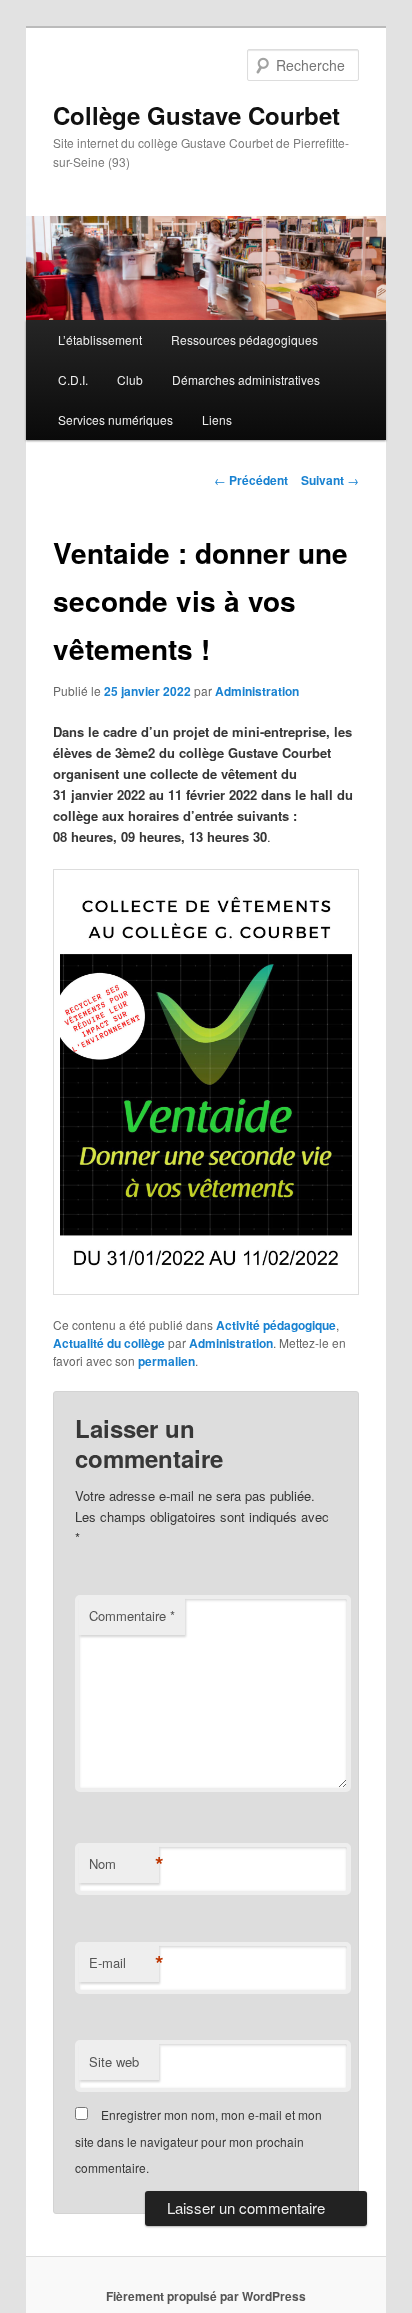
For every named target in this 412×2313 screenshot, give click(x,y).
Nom (124, 1864)
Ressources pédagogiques (244, 339)
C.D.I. (73, 379)
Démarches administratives (246, 379)
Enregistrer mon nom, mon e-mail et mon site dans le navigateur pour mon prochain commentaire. (198, 2141)
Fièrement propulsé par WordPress (206, 2296)
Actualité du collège (109, 1343)
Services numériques (115, 419)
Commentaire (132, 1615)
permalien (166, 1361)
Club (130, 379)
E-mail (124, 1963)
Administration (257, 691)
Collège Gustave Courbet (196, 115)
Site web (114, 2061)
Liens (217, 419)
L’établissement (100, 339)
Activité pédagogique (276, 1325)
